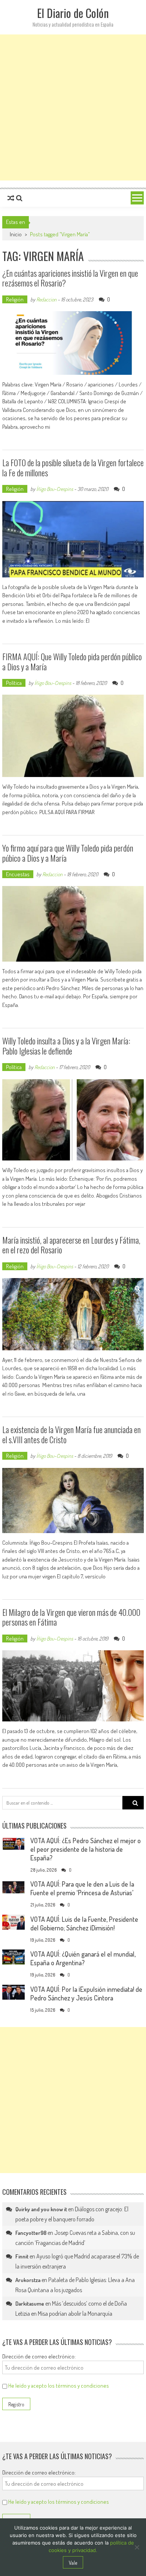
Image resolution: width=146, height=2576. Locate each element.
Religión (15, 299)
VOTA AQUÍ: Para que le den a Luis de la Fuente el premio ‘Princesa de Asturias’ (82, 1888)
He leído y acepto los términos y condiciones (59, 2386)
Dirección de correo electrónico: (39, 2356)
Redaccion (46, 299)
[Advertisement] (73, 107)
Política (14, 683)
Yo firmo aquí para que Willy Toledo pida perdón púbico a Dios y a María (68, 853)
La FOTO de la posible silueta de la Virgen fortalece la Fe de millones (73, 467)
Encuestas (18, 874)
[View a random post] (11, 198)
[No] (137, 2547)
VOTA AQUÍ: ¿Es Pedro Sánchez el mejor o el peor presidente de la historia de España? (86, 1849)
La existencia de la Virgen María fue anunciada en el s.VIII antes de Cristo (72, 1434)
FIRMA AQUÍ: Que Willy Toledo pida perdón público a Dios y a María (72, 661)
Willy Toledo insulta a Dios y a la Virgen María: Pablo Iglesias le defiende (66, 1046)
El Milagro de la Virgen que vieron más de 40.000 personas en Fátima (71, 1617)
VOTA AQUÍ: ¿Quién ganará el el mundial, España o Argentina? (83, 1958)
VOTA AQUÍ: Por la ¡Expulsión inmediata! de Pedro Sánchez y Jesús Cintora (86, 1994)
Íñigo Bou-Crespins (55, 489)
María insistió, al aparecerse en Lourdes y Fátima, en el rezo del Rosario (71, 1245)
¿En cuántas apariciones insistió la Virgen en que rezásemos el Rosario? (70, 278)
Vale (73, 2563)
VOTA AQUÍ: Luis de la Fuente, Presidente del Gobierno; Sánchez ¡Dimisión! (84, 1923)
